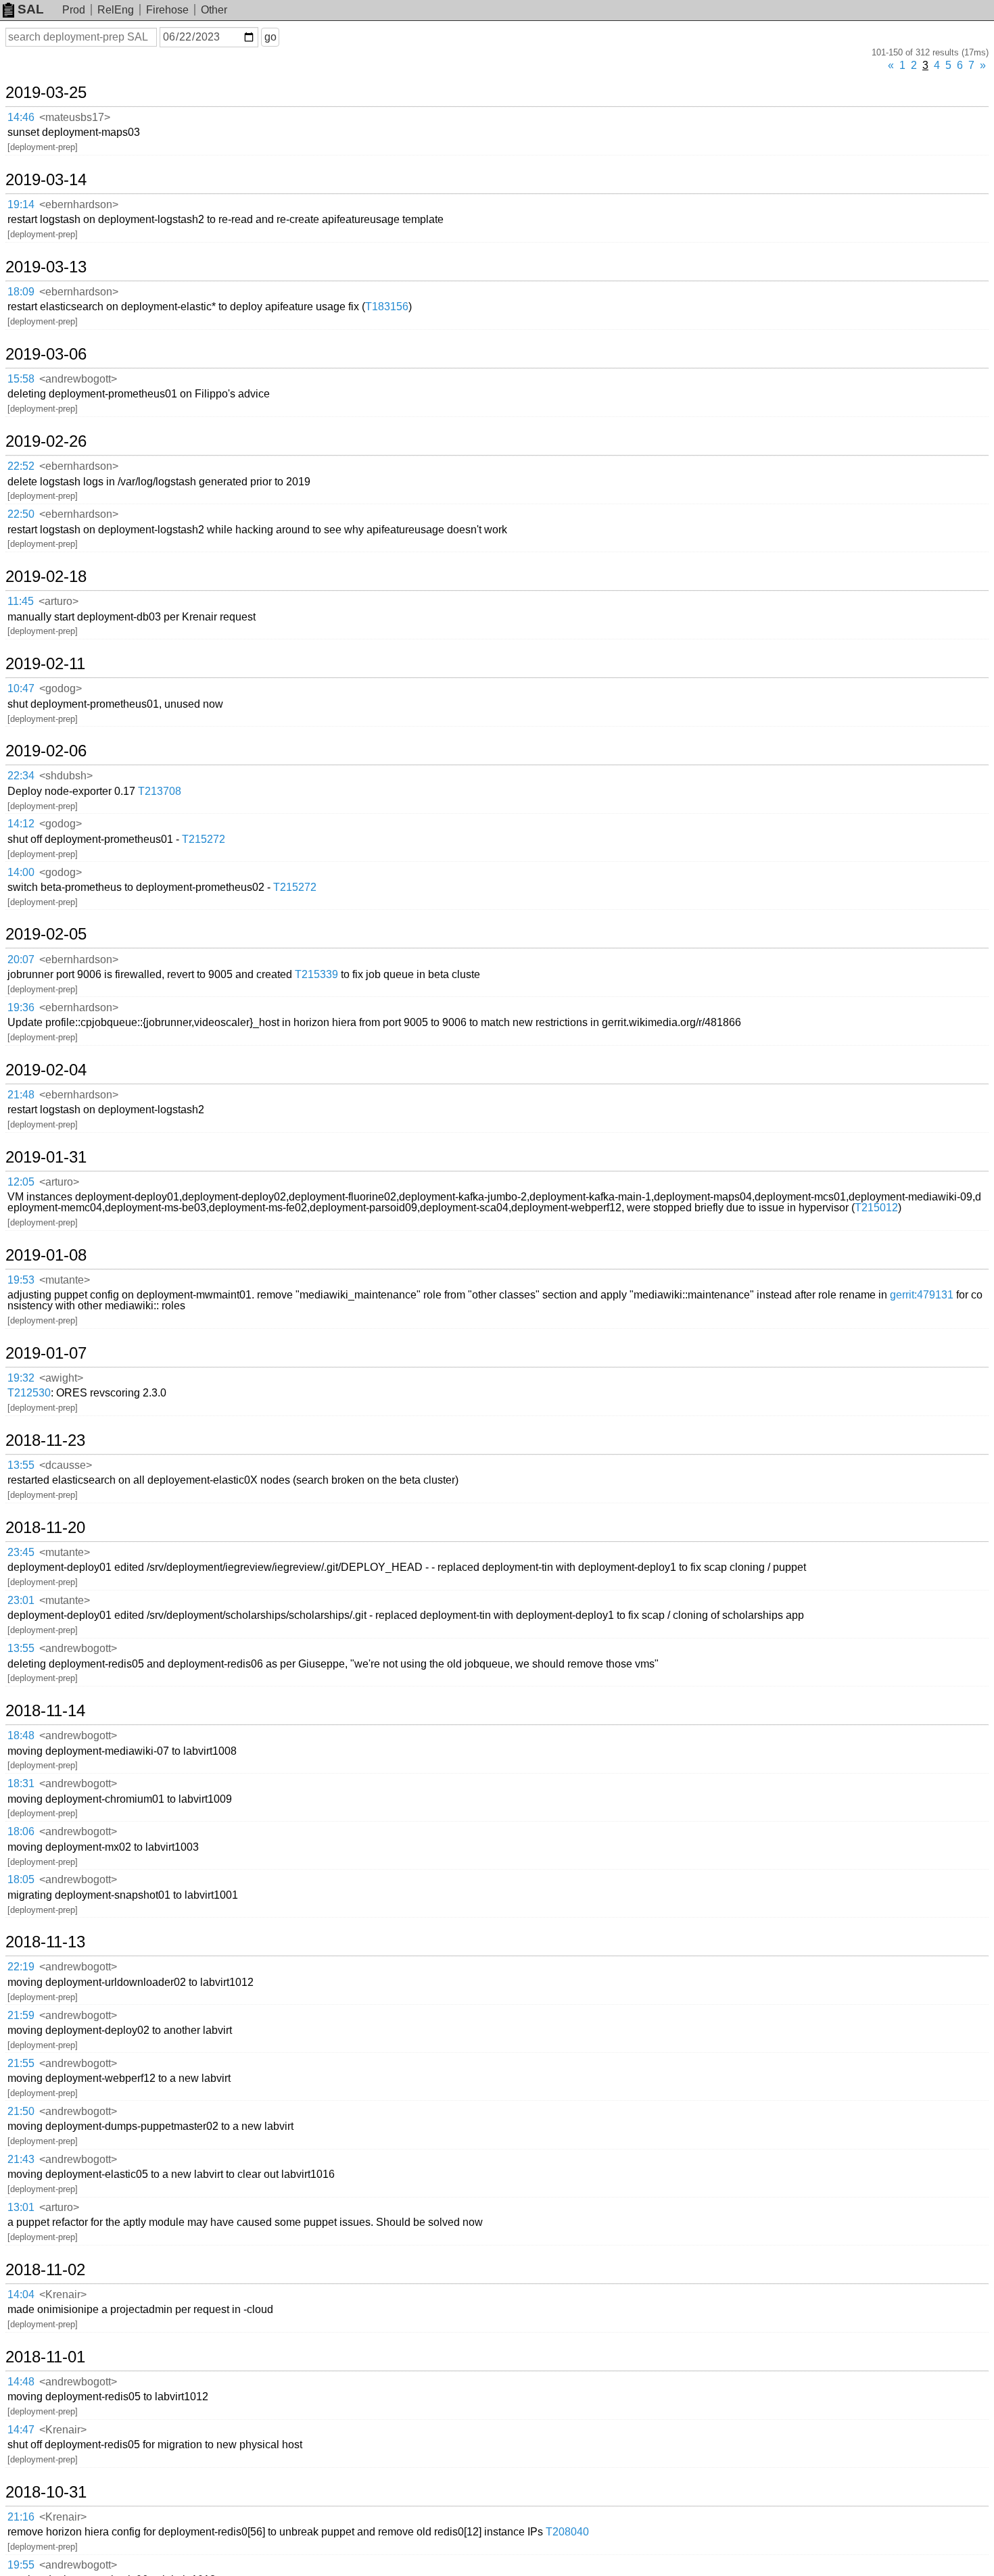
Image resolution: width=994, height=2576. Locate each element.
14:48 (21, 2382)
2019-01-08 (46, 1255)
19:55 (21, 2565)
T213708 (160, 791)
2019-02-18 (46, 577)
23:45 (21, 1552)
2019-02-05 (46, 934)
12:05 (21, 1182)
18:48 (21, 1735)
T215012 (876, 1208)
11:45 (21, 601)
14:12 (21, 824)
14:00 (21, 872)
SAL (31, 9)
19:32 (21, 1378)
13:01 (21, 2207)
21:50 (21, 2111)
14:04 (21, 2294)
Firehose (167, 10)
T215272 (204, 839)
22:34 (21, 776)
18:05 (21, 1879)
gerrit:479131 (922, 1295)
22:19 (21, 1967)
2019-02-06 (46, 751)
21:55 (21, 2063)
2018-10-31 (46, 2492)
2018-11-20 (45, 1528)
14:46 (21, 117)
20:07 (21, 959)
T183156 (387, 307)
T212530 (29, 1393)
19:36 (21, 1007)
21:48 (21, 1095)
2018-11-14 (45, 1711)
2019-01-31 (46, 1157)
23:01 (21, 1600)
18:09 (21, 292)
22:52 (21, 466)
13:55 (21, 1465)
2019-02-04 (46, 1070)
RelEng (116, 10)
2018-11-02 (45, 2270)
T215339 (316, 974)
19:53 (21, 1280)
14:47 (21, 2430)
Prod (74, 10)
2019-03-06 (46, 354)
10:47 (21, 688)
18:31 (21, 1783)
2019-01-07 (46, 1353)
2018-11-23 (45, 1440)
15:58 (21, 379)
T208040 (567, 2532)
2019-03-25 (46, 93)
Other (214, 10)
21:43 (21, 2159)
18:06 (21, 1831)
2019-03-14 (46, 180)
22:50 (21, 514)
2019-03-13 (46, 267)
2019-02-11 (45, 664)
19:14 (21, 204)
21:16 (21, 2517)
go (270, 37)
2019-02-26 (46, 441)
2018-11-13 (45, 1942)
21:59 (21, 2015)
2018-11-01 (45, 2357)
